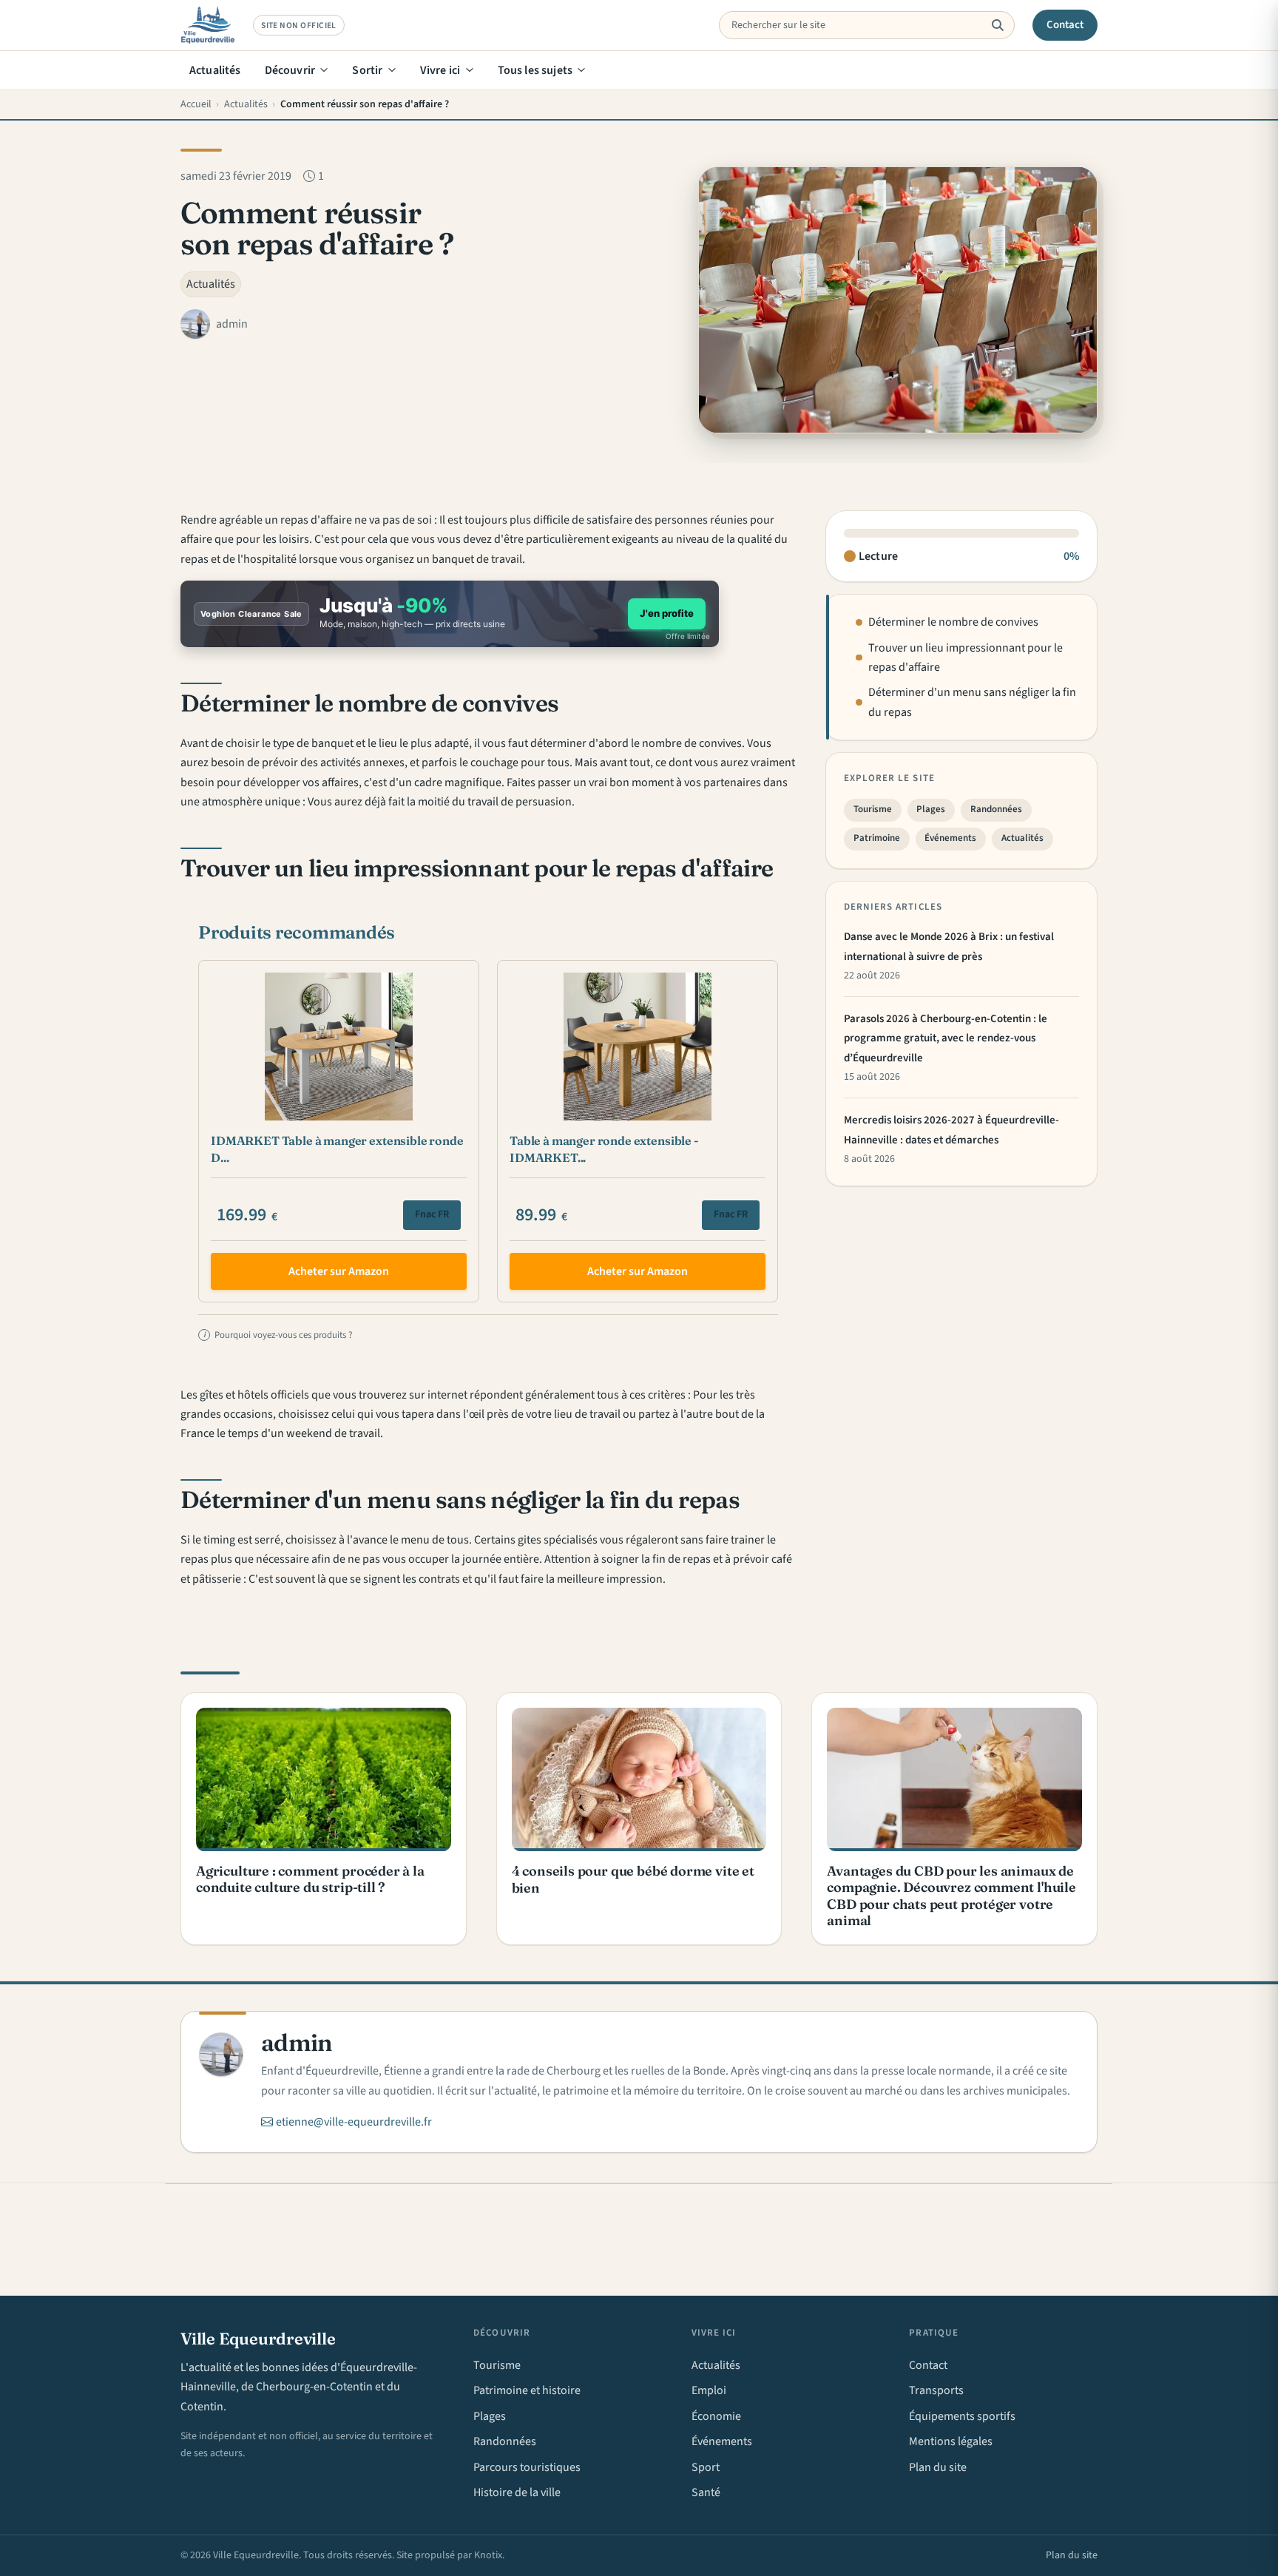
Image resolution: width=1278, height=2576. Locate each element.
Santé (706, 2492)
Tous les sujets (535, 70)
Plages (931, 810)
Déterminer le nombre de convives (953, 622)
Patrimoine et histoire (527, 2390)
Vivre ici (440, 70)
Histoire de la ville (517, 2492)
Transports (936, 2390)
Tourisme (873, 810)
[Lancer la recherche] (997, 25)
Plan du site (938, 2467)
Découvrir (290, 70)
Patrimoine (877, 839)
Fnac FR (432, 1214)
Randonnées (996, 810)
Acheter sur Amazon (339, 1271)
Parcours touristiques (527, 2467)
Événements (950, 839)
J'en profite (667, 613)
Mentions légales (951, 2441)
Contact (1065, 25)
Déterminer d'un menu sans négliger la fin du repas (972, 703)
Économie (716, 2416)
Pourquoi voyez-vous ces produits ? (278, 1335)
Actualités (215, 70)
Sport (706, 2467)
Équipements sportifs (962, 2416)
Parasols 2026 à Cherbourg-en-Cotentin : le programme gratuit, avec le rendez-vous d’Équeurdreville (946, 1038)
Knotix (488, 2555)
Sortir (367, 70)
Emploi (709, 2390)
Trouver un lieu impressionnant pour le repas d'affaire (966, 657)
